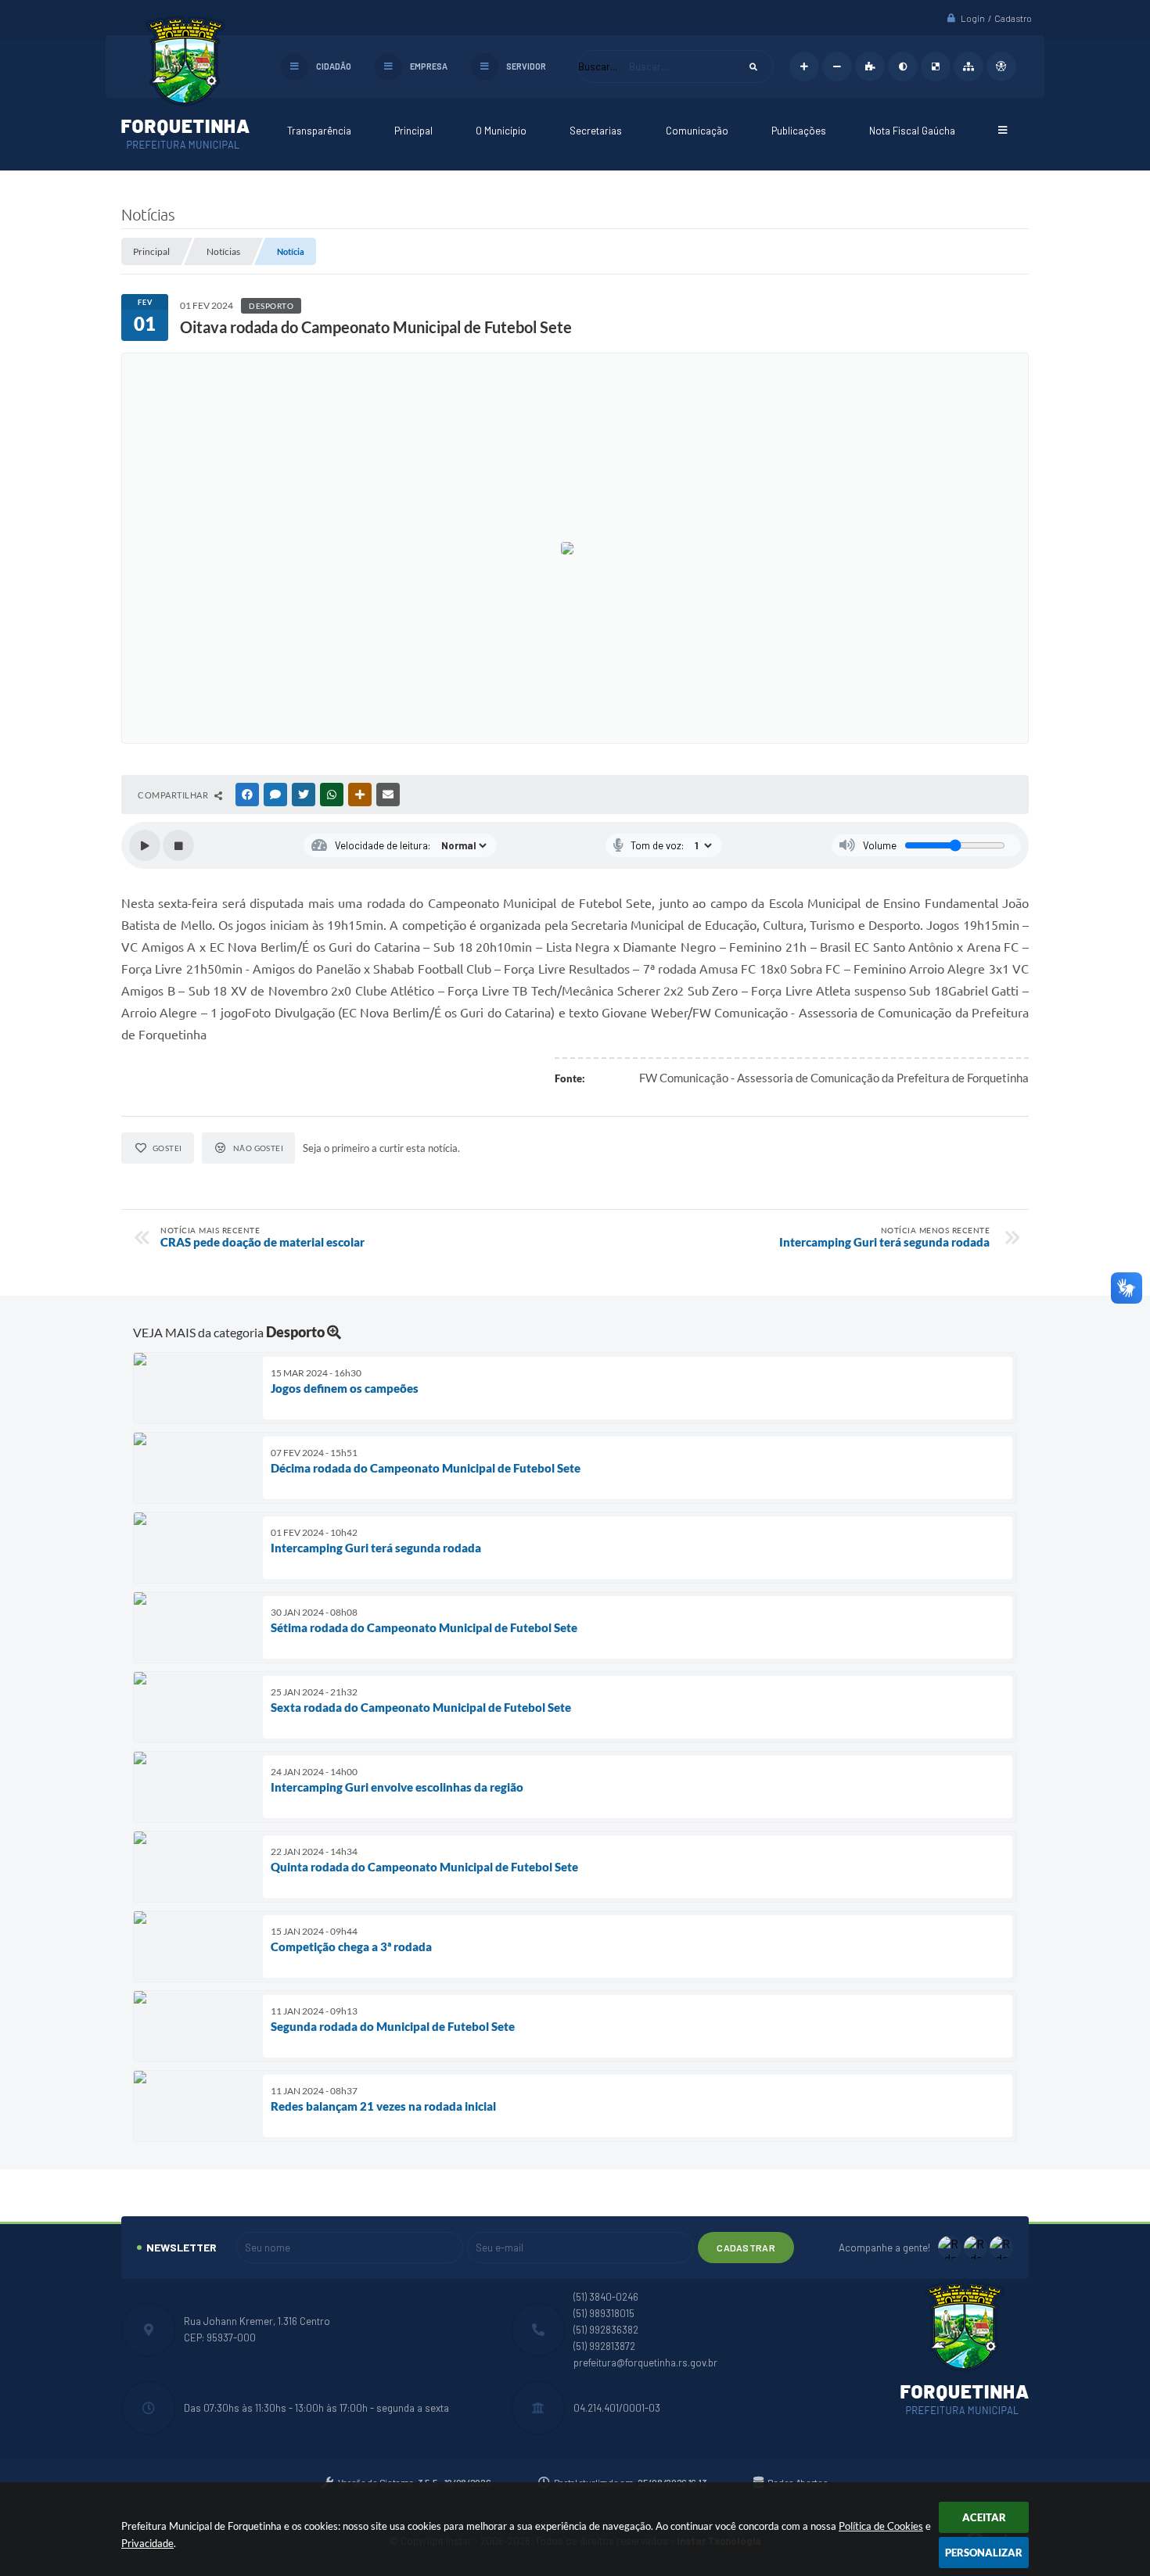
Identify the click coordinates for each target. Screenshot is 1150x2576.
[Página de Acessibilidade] (1001, 66)
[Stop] (178, 845)
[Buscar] (753, 66)
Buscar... (598, 66)
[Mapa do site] (969, 66)
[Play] (145, 845)
